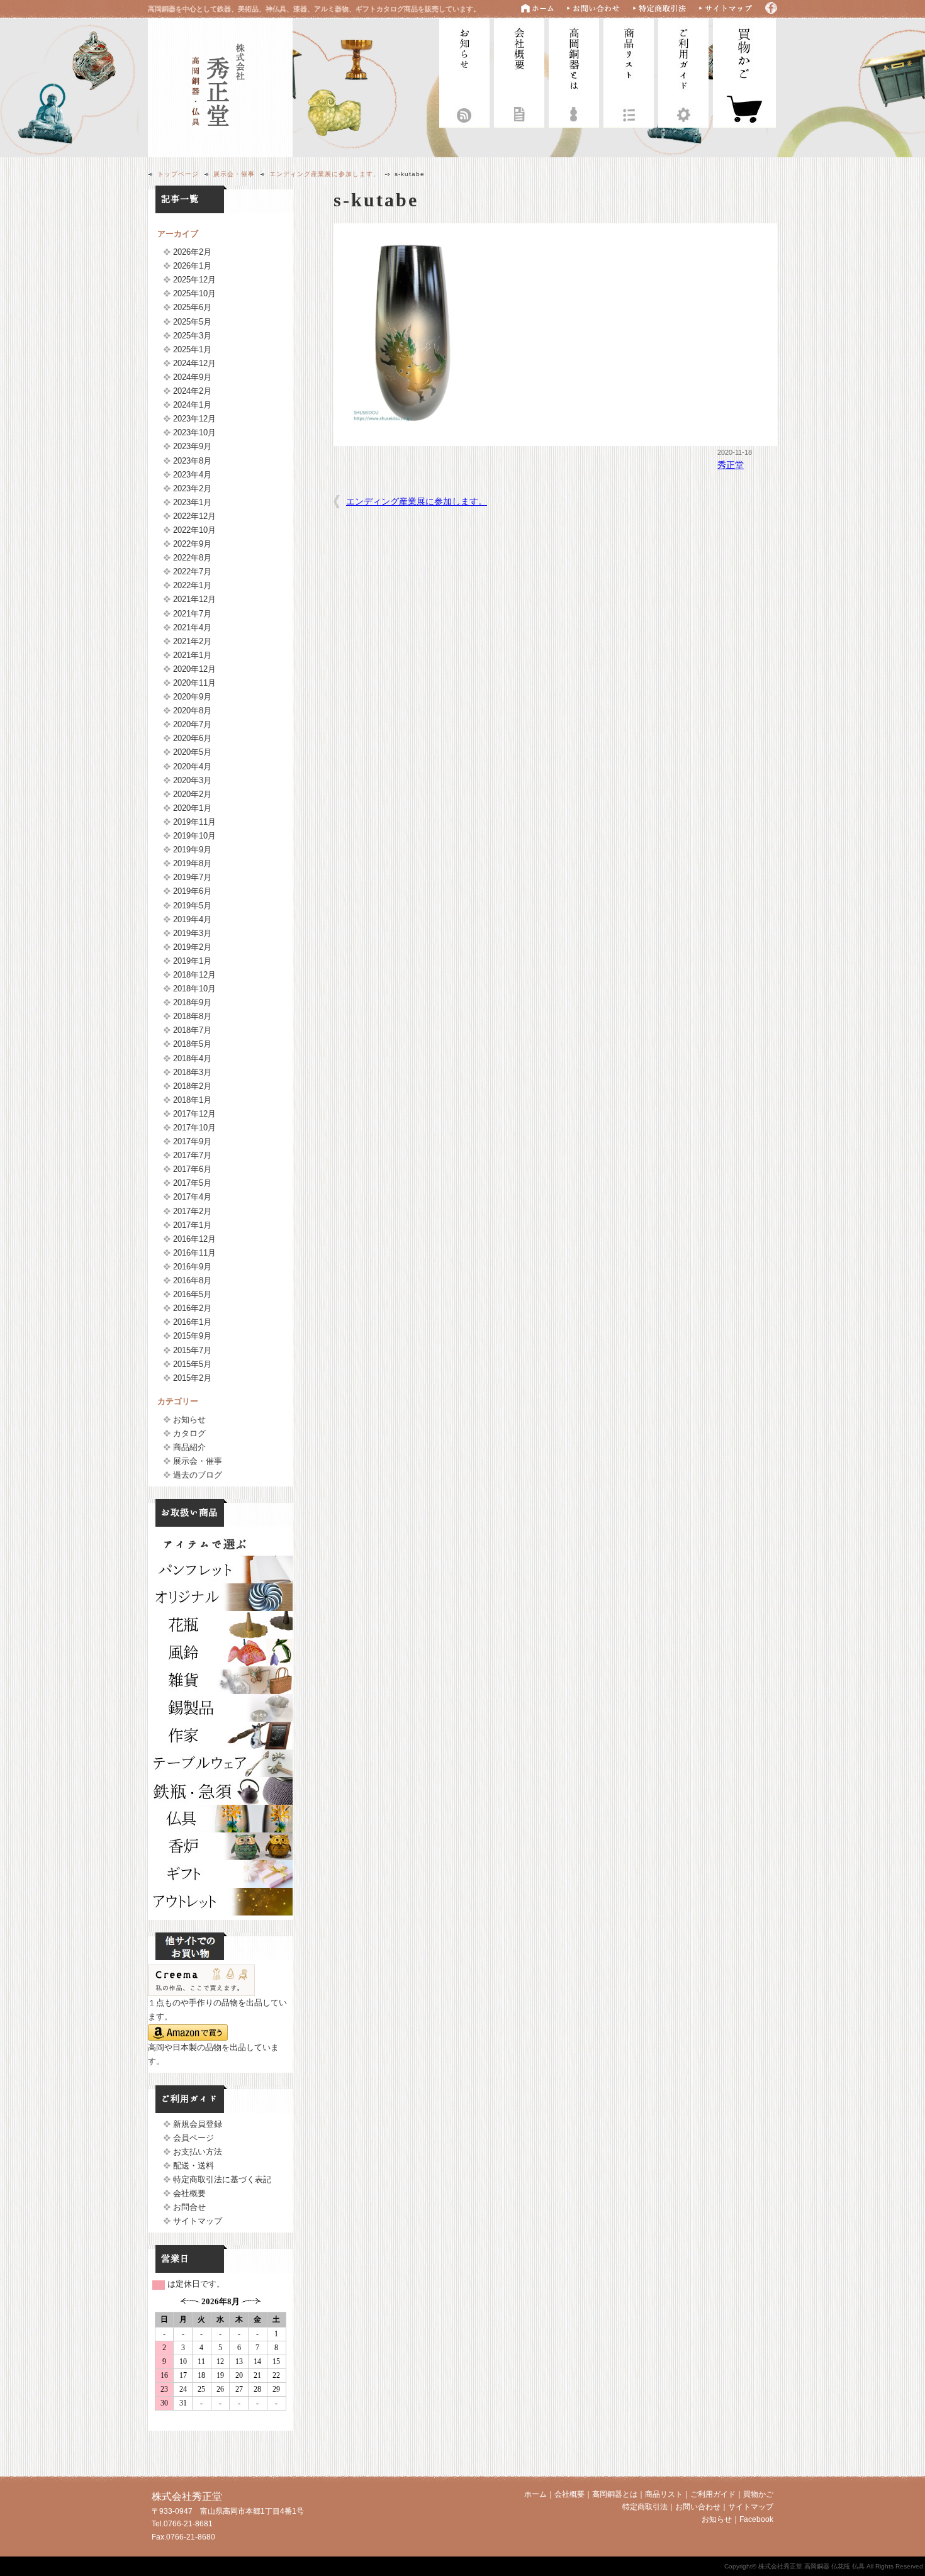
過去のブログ (198, 1475)
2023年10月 (194, 432)
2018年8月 (192, 1016)
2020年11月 (194, 683)
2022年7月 (192, 572)
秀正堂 (731, 465)
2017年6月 (192, 1169)
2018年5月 (192, 1044)
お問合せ (189, 2207)
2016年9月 (192, 1267)
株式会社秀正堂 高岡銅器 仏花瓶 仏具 (220, 86)
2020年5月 (192, 752)
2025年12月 (194, 280)
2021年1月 (192, 655)
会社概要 (519, 71)
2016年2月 (192, 1308)
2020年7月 (192, 724)
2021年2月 (192, 641)
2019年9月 (192, 850)
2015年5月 (192, 1364)
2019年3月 (192, 933)
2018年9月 (192, 1002)
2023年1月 (192, 502)
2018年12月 (194, 975)
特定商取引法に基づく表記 (222, 2179)
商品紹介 (189, 1447)
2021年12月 (194, 599)
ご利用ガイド (683, 71)
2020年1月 (192, 808)
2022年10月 (194, 530)
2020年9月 (192, 697)
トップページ (178, 174)
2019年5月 (192, 906)
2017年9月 (192, 1141)
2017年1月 (192, 1225)
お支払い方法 (198, 2152)
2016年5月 (192, 1294)
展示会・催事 (234, 174)
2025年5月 (192, 322)
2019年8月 (192, 863)
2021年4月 (192, 627)
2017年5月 (192, 1183)
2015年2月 (192, 1378)
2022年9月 (192, 544)
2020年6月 (192, 738)
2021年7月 (192, 614)
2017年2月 (192, 1211)
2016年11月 (194, 1253)
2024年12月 (194, 363)
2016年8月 (192, 1280)
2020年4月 (192, 767)
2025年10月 (194, 293)
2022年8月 (192, 558)
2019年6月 (192, 891)
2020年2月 (192, 794)
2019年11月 (194, 822)
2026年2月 (192, 252)
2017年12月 (194, 1114)
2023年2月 (192, 488)
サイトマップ (198, 2221)
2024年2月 (192, 391)
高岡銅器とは (574, 71)
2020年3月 (192, 780)
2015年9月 (192, 1336)
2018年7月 (192, 1030)
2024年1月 (192, 405)
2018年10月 (194, 989)
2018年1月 (192, 1100)
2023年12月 (194, 419)
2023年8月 (192, 461)
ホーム (535, 2494)
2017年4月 (192, 1197)
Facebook (756, 2519)
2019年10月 (194, 836)
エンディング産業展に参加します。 (325, 174)
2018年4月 (192, 1058)
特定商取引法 (645, 2507)
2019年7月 (192, 877)
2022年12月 (194, 516)
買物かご (758, 2494)
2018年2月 (192, 1086)
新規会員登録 (198, 2124)
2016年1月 (192, 1322)
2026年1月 (192, 266)
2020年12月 (194, 669)
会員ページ (193, 2138)
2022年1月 (192, 585)
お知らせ (464, 71)
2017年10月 (194, 1128)
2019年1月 (192, 961)
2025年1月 (192, 349)
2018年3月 (192, 1072)
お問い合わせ (698, 2507)
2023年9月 (192, 446)
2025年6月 (192, 307)
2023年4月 (192, 475)
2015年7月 (192, 1350)
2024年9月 (192, 377)
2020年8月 (192, 711)
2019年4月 (192, 919)
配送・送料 (193, 2166)
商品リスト (629, 71)
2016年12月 (194, 1239)
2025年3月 (192, 336)
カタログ (189, 1433)
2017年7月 (192, 1155)
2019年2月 (192, 947)
